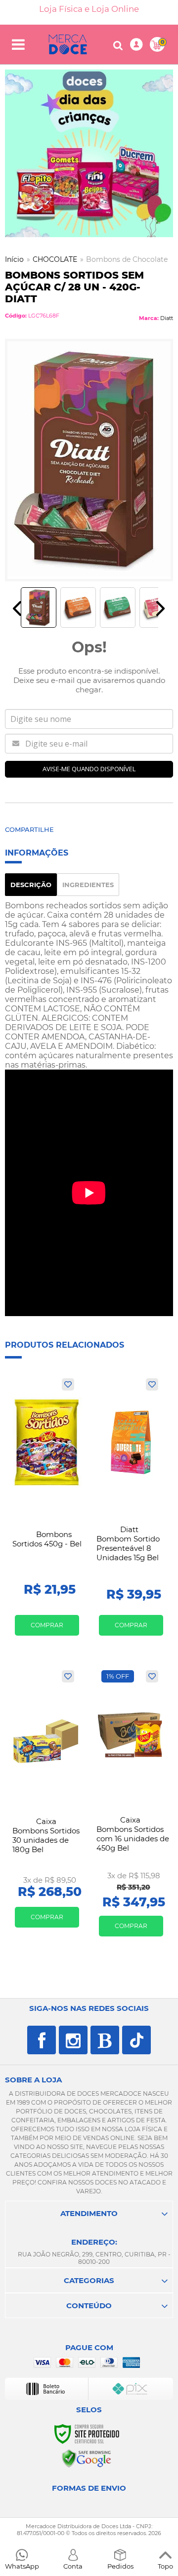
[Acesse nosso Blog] (105, 2040)
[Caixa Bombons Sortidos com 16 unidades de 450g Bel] (131, 1807)
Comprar (47, 1625)
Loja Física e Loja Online (89, 9)
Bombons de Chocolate (127, 259)
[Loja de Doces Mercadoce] (68, 44)
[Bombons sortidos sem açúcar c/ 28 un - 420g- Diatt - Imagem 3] (118, 608)
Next (161, 608)
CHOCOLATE (55, 259)
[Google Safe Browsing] (87, 2458)
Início (14, 259)
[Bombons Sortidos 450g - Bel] (47, 1511)
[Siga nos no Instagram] (73, 2040)
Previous (17, 608)
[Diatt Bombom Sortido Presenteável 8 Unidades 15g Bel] (131, 1511)
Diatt (167, 318)
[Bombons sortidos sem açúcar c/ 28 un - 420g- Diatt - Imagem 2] (78, 608)
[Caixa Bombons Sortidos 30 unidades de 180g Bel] (47, 1803)
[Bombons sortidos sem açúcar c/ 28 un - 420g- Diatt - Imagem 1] (39, 608)
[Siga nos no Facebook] (42, 2040)
